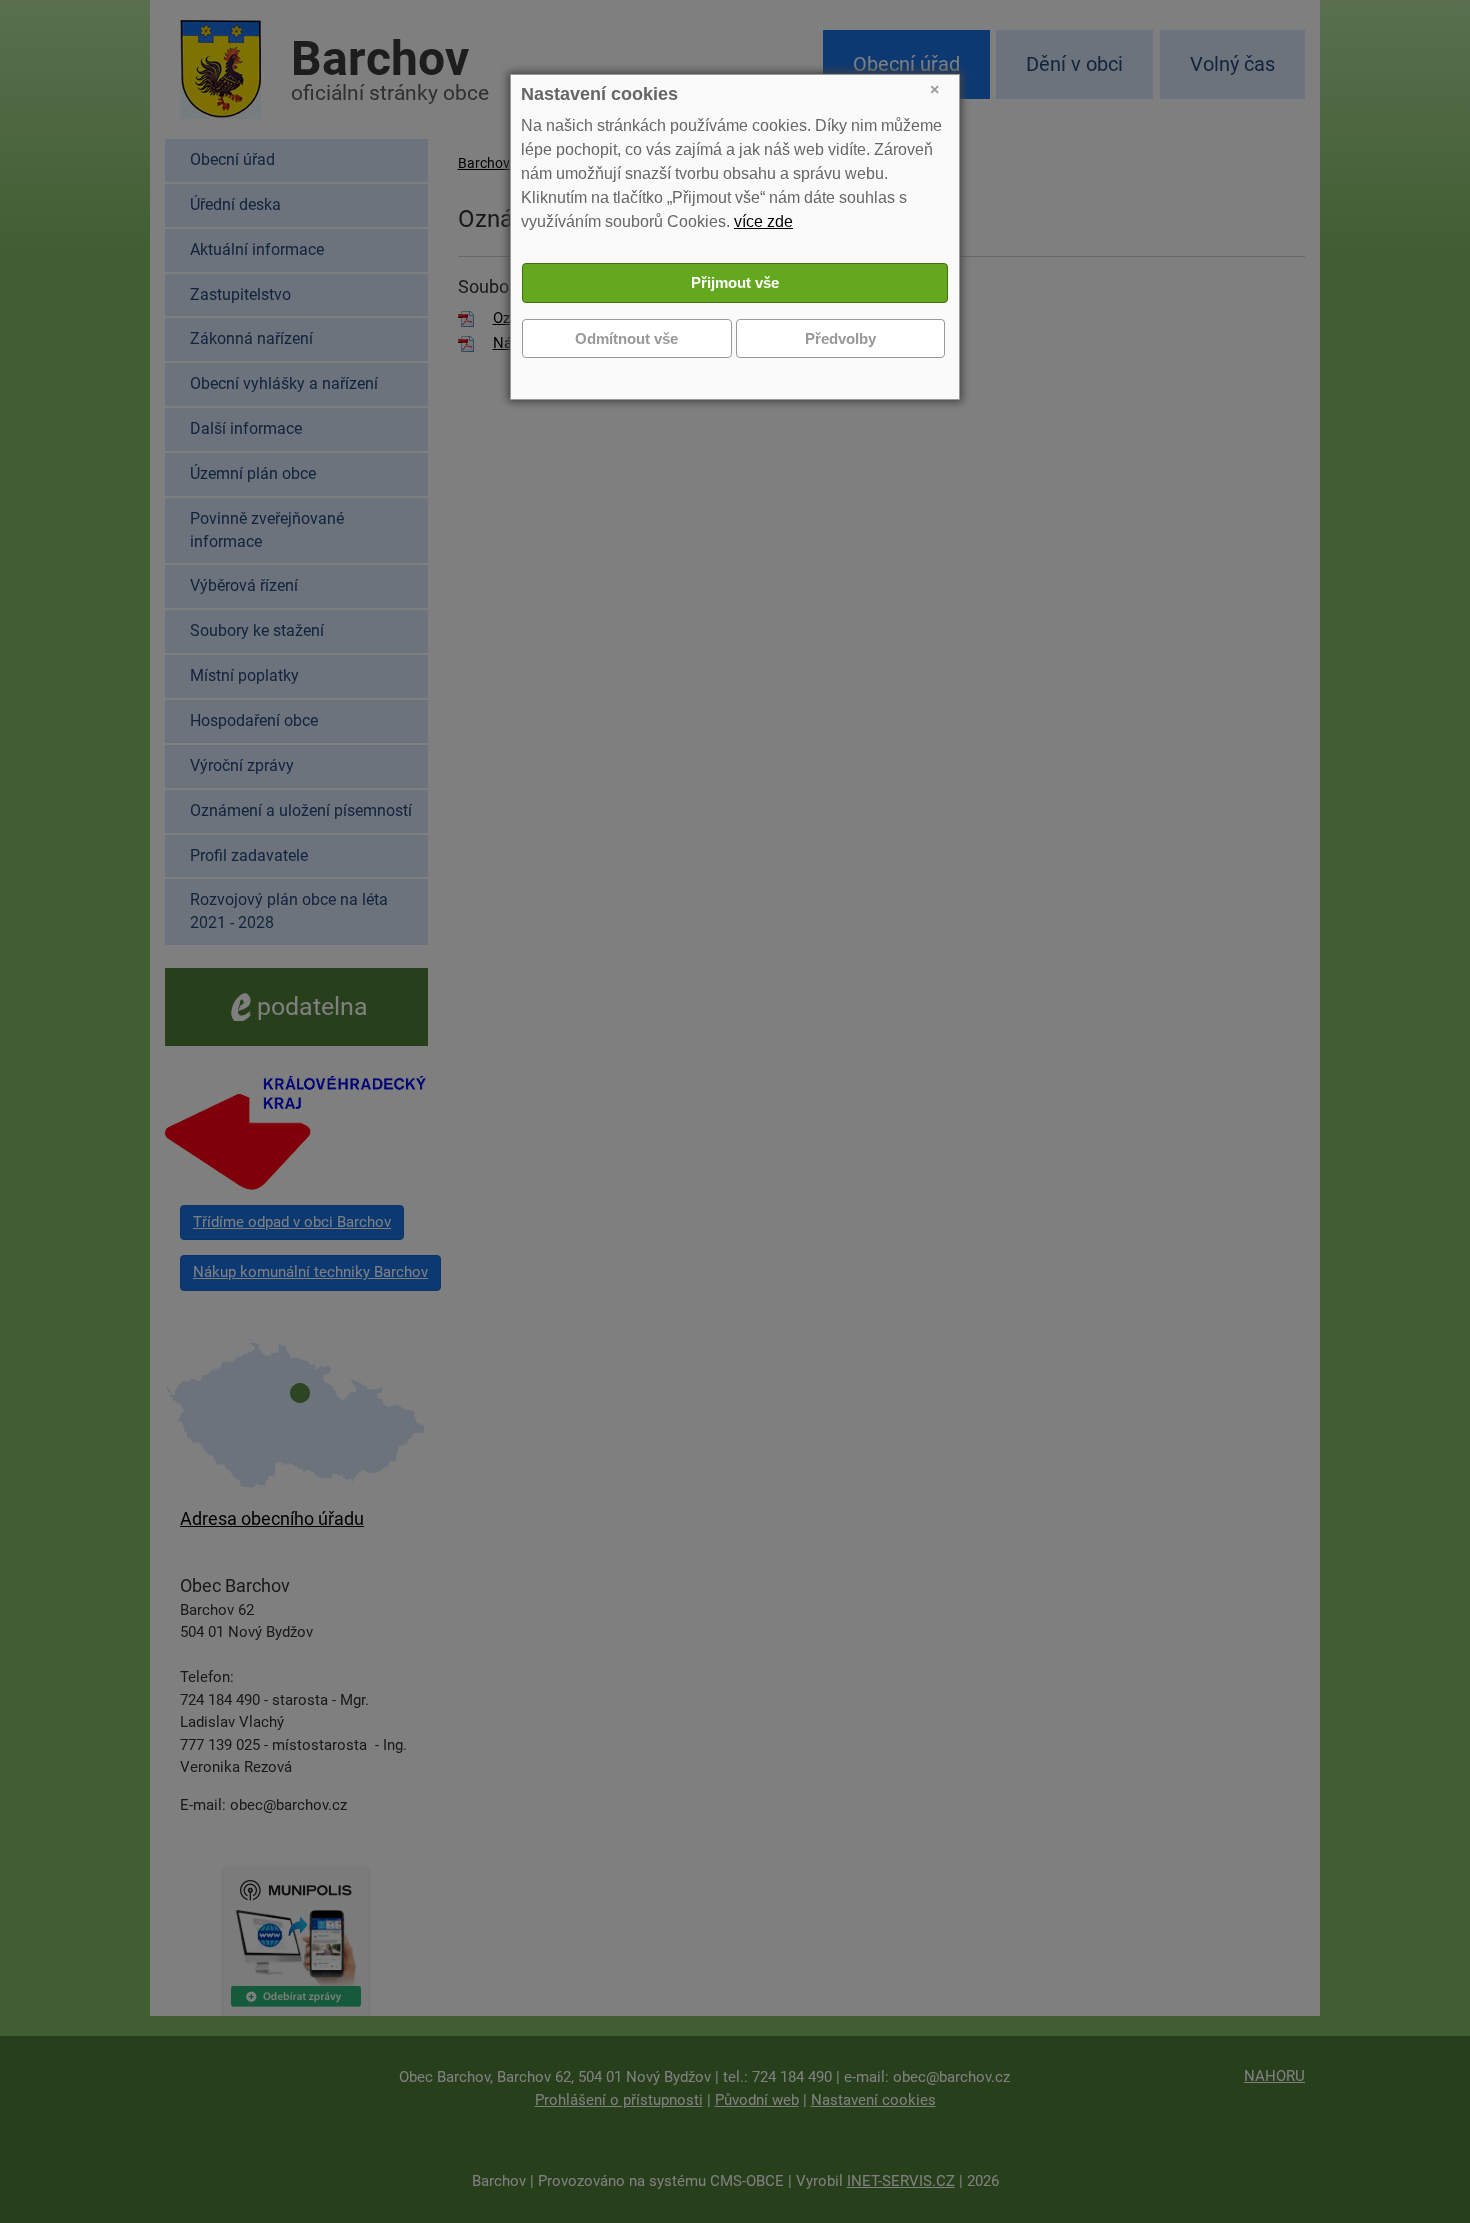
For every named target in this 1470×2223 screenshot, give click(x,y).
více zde (763, 221)
